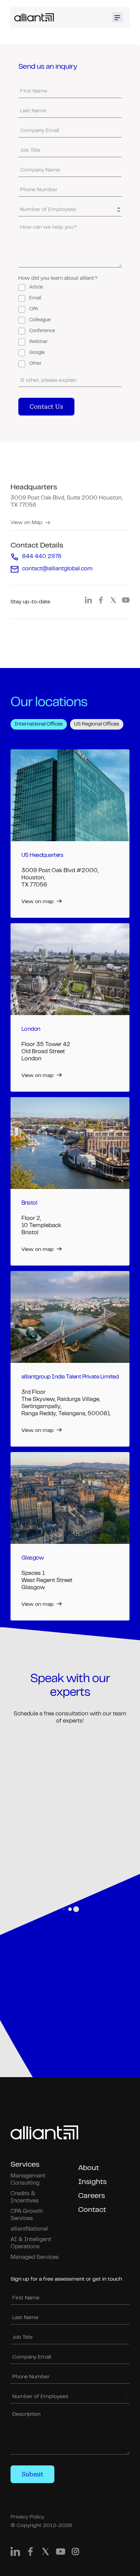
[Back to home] (34, 17)
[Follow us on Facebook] (101, 602)
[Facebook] (30, 2553)
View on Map (27, 523)
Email (35, 298)
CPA (34, 309)
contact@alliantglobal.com (57, 569)
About (89, 2168)
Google (37, 353)
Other (35, 364)
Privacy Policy (27, 2517)
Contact (92, 2210)
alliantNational (29, 2229)
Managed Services (35, 2257)
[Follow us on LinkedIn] (88, 602)
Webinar (38, 342)
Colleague (40, 320)
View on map (38, 902)
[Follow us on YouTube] (126, 602)
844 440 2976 (42, 557)
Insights (92, 2182)
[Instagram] (75, 2553)
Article (36, 288)
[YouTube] (60, 2553)
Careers (92, 2196)
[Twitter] (46, 2553)
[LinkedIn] (15, 2553)
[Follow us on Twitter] (113, 602)
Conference (42, 331)
